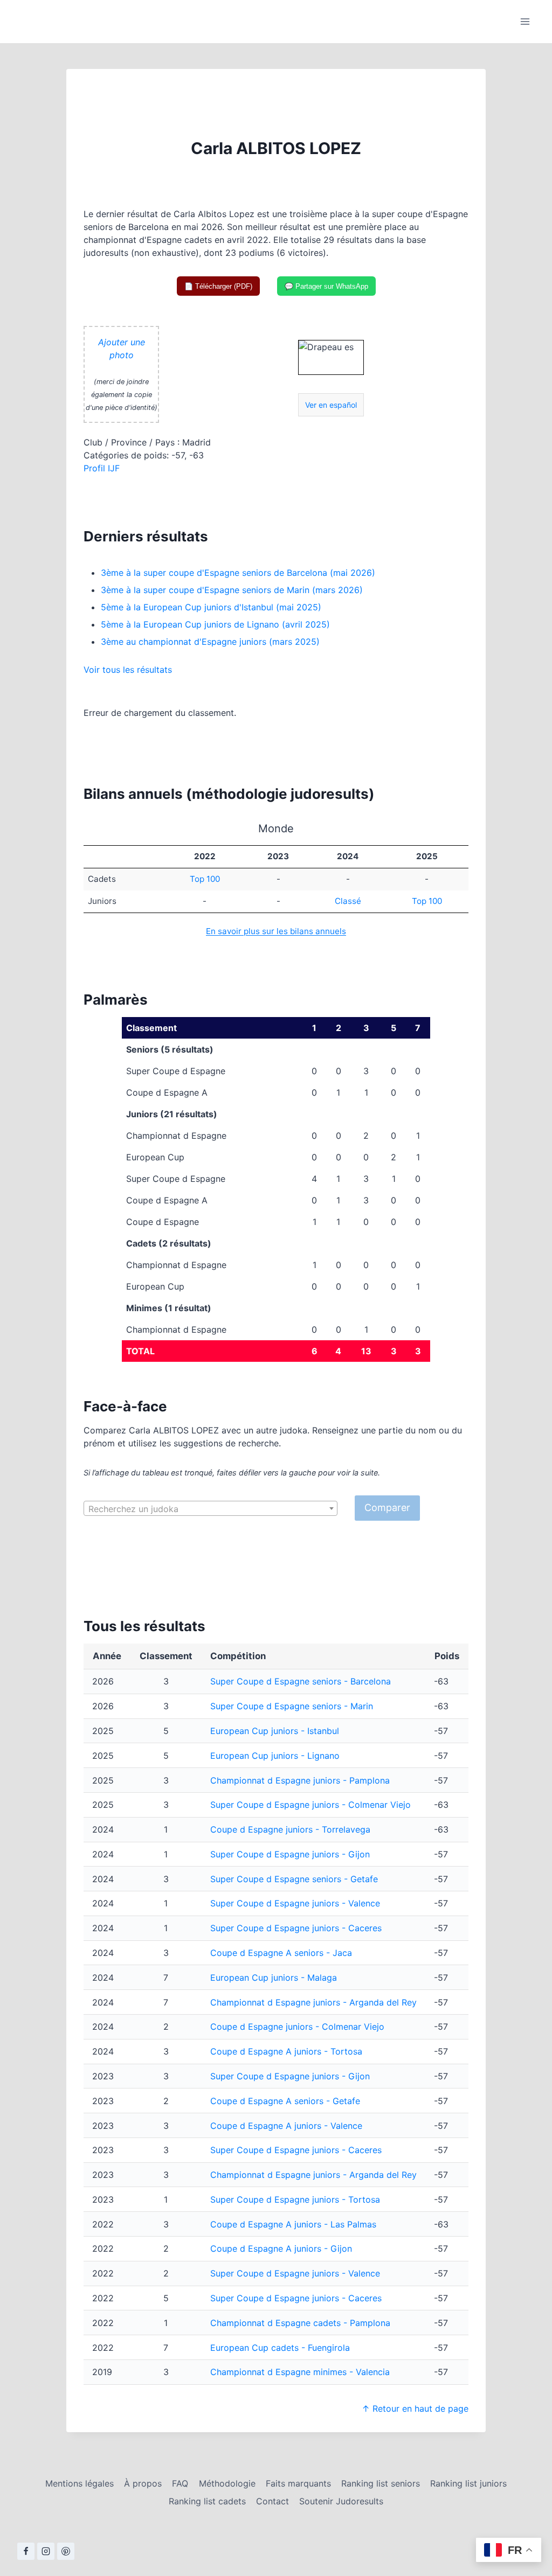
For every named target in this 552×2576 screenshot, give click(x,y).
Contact (272, 2501)
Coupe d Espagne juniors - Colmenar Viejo (297, 2027)
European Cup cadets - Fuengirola (280, 2348)
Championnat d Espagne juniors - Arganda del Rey (313, 2002)
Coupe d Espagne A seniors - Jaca (281, 1953)
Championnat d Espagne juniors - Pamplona (300, 1780)
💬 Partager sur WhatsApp (326, 286)
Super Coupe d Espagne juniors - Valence (295, 1903)
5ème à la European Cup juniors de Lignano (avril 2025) (215, 624)
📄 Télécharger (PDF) (218, 286)
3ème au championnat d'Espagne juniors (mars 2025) (210, 642)
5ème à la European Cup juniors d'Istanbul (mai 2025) (211, 607)
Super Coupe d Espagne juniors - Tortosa (295, 2199)
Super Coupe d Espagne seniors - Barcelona (301, 1681)
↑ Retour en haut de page (415, 2408)
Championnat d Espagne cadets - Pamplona (300, 2323)
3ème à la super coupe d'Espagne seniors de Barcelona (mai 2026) (238, 573)
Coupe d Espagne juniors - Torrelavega (290, 1829)
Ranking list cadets (207, 2501)
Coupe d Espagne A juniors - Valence (286, 2126)
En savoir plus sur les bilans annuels (276, 931)
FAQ (180, 2483)
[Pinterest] (66, 2551)
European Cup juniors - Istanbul (275, 1731)
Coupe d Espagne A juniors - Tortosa (286, 2051)
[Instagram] (46, 2551)
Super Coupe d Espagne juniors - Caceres (296, 1928)
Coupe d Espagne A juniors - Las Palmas (293, 2224)
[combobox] (211, 1508)
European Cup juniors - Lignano (275, 1756)
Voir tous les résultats (128, 670)
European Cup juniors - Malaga (274, 1978)
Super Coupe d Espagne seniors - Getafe (294, 1879)
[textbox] (211, 1509)
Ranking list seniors (381, 2483)
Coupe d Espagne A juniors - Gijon (281, 2248)
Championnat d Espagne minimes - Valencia (300, 2372)
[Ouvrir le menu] (525, 21)
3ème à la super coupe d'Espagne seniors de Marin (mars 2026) (232, 590)
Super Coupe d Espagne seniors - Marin (292, 1706)
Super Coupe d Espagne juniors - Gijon (290, 1854)
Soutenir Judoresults (341, 2501)
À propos (143, 2483)
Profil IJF (102, 468)
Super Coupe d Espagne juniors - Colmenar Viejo (310, 1805)
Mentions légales (80, 2483)
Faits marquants (298, 2483)
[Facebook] (26, 2551)
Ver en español (331, 405)
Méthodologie (227, 2483)
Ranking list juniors (468, 2483)
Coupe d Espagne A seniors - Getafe (285, 2101)
